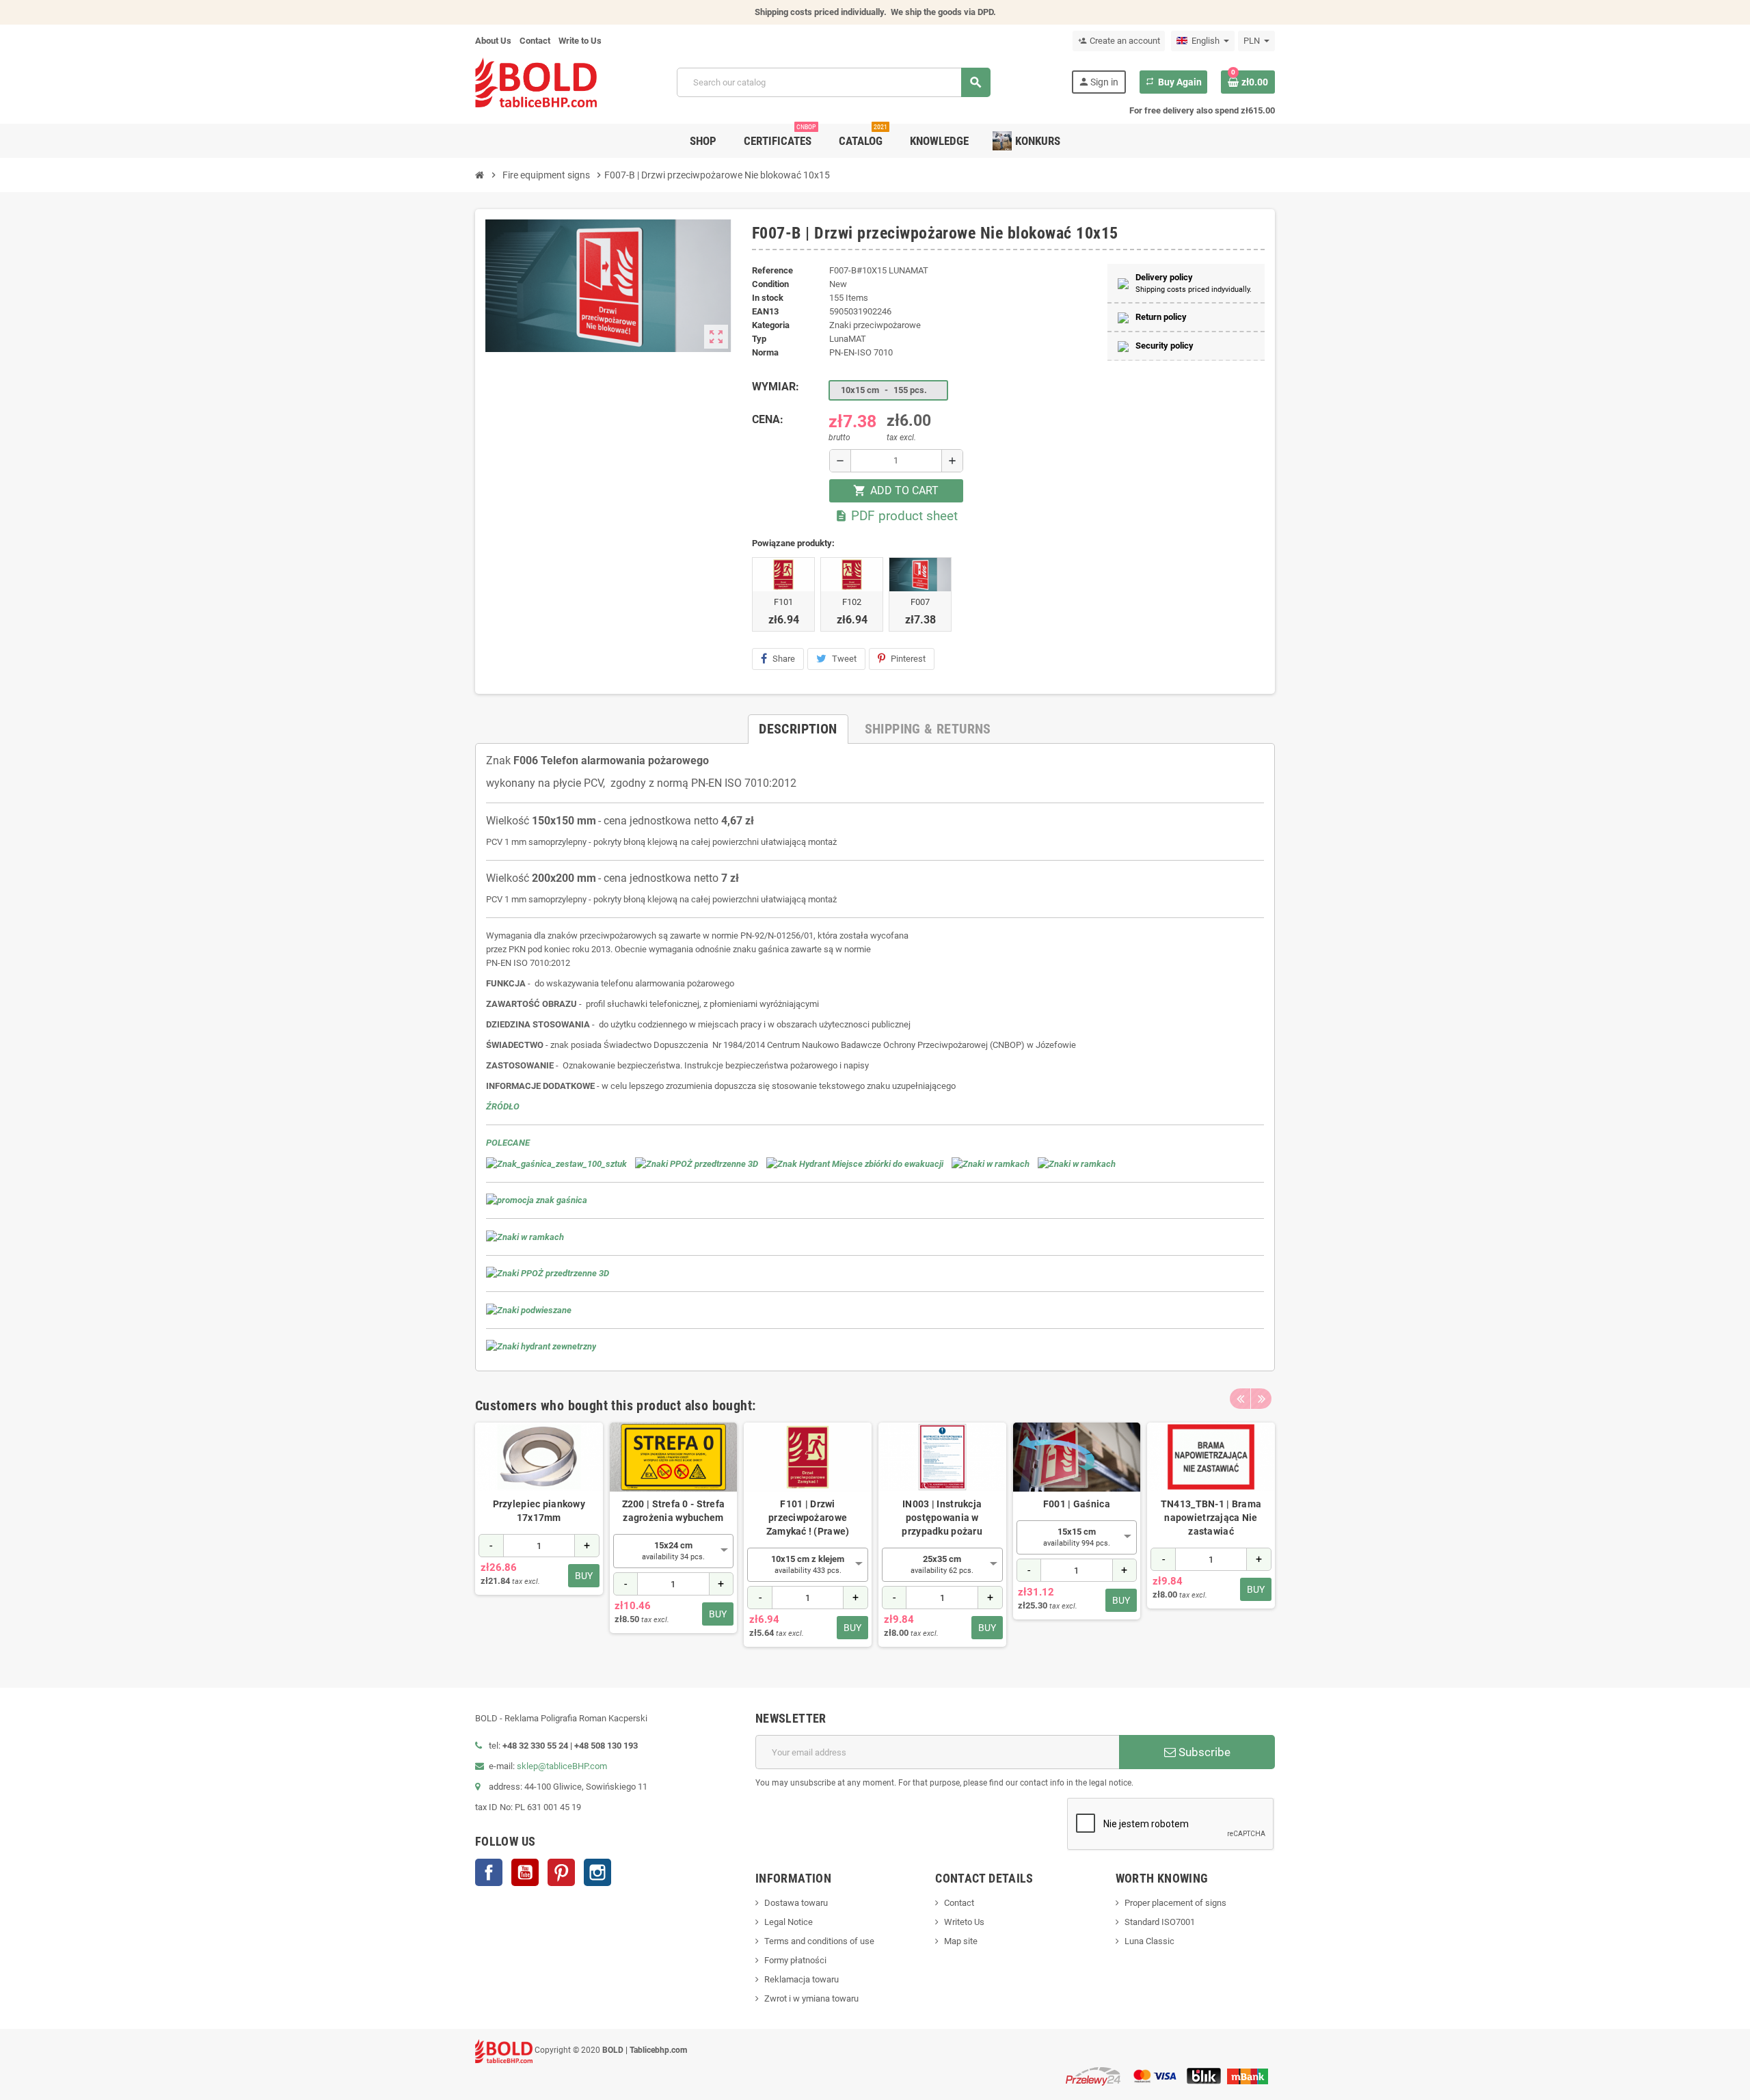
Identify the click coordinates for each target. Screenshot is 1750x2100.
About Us (493, 41)
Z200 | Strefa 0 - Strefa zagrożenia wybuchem (674, 1511)
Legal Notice (789, 1922)
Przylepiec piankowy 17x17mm (539, 1511)
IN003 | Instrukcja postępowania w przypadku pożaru (942, 1518)
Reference (772, 270)
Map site (961, 1941)
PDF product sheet (896, 516)
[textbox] (674, 1551)
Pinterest (908, 659)
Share (784, 659)
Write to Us (580, 41)
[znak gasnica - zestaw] (556, 1163)
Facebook (489, 1872)
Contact (535, 41)
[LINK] (525, 1236)
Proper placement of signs (1175, 1903)
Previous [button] (1240, 1399)
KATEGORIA (771, 325)
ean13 (765, 311)
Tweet (844, 659)
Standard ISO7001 (1160, 1922)
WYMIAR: (776, 387)
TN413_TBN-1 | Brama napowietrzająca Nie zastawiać (1211, 1518)
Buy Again (1173, 82)
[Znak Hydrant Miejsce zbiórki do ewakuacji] (855, 1163)
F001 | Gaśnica (1077, 1504)
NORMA (765, 352)
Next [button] (1261, 1399)
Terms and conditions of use (819, 1941)
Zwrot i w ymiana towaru (811, 1998)
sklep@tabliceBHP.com (562, 1766)
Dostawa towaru (796, 1903)
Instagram (597, 1872)
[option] (539, 1535)
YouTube (525, 1872)
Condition (770, 284)
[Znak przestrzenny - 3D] (697, 1163)
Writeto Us (964, 1922)
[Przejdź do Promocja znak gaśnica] (537, 1200)
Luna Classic (1149, 1941)
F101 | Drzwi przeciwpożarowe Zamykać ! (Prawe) (808, 1518)
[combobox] (674, 1551)
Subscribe (1203, 1752)
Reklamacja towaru (802, 1979)
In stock (768, 298)
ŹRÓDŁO (503, 1106)
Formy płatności (795, 1960)
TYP (759, 339)
